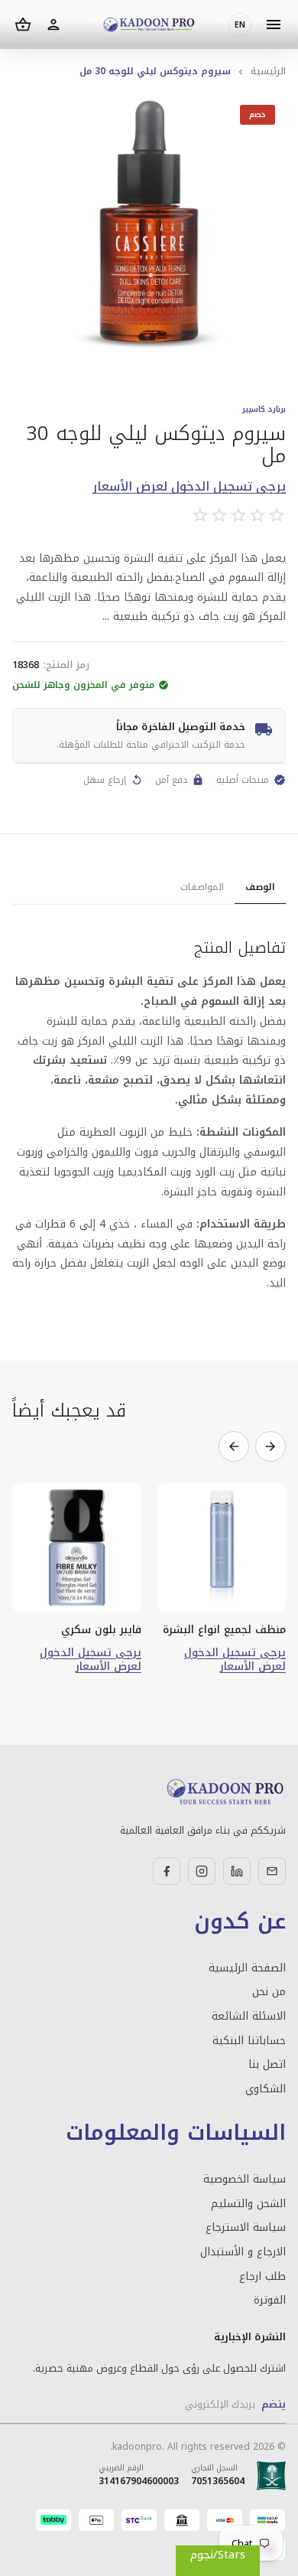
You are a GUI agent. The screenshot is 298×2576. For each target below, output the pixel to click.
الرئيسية (268, 71)
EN (240, 25)
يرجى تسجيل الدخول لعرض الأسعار (189, 487)
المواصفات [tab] (202, 887)
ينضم (274, 2404)
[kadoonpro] (149, 25)
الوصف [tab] (260, 887)
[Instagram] (202, 1871)
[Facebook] (167, 1871)
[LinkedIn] (237, 1871)
